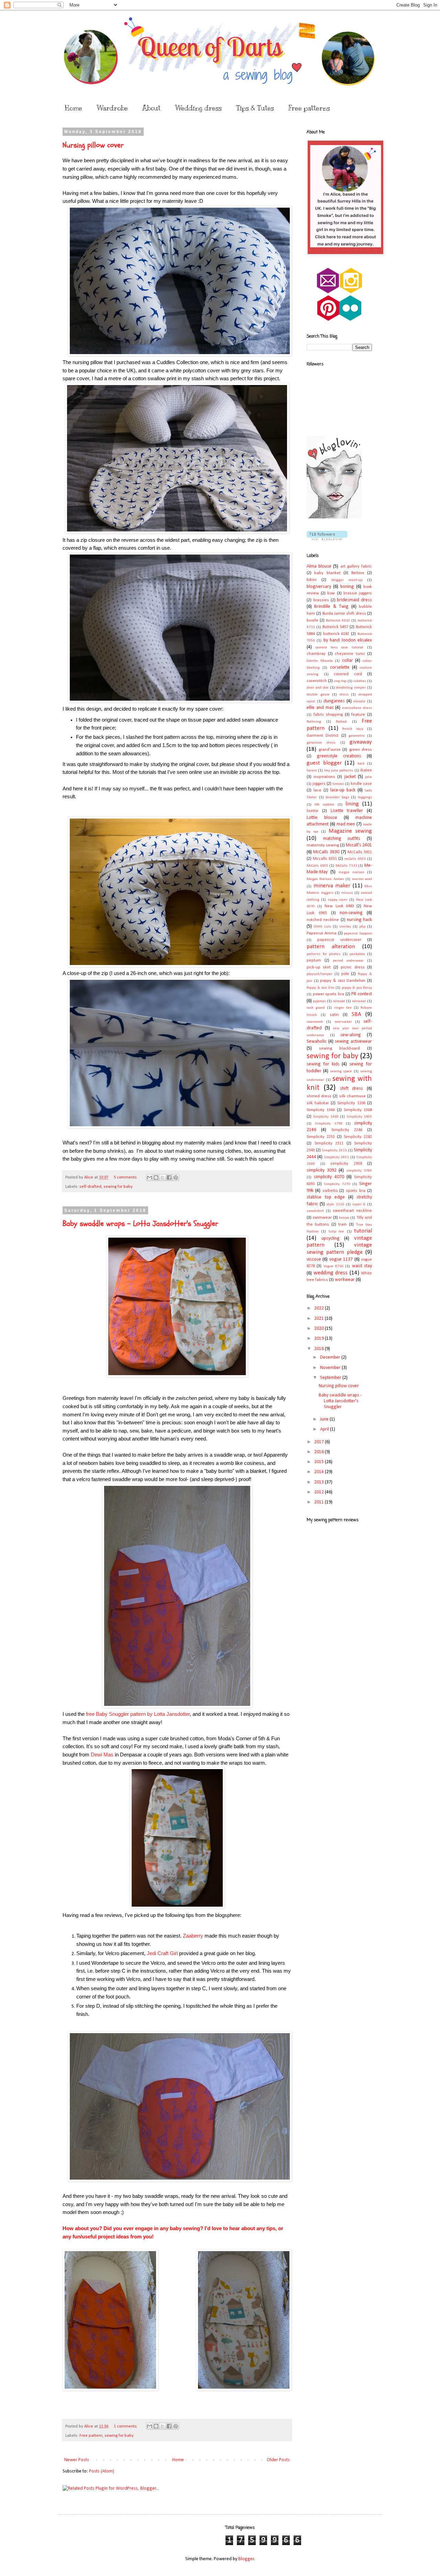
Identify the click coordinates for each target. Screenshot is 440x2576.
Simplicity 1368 (358, 1110)
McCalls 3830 (326, 852)
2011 (320, 1502)
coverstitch (317, 681)
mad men (346, 824)
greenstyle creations (339, 756)
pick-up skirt (319, 967)
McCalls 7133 (346, 866)
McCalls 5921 (360, 852)
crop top (340, 681)
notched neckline (323, 920)
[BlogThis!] (156, 1177)
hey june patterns (339, 771)
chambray (316, 654)
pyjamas (319, 1001)
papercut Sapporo (358, 934)
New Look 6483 (339, 906)
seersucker (343, 1022)
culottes (360, 681)
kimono (338, 784)
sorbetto (330, 1191)
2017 (320, 1442)
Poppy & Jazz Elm (321, 988)
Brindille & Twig (331, 607)
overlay (345, 927)
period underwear (348, 961)
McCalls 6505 (317, 866)
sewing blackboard (339, 1049)
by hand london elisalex (348, 640)
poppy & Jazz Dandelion (343, 981)
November (331, 1368)
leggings (365, 797)
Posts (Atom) (102, 2471)
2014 (320, 1472)
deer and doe (318, 688)
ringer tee (343, 1008)
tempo (344, 1218)
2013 (320, 1482)
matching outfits (342, 839)
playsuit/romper (320, 974)
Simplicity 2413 (334, 1150)
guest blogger (324, 763)
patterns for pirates (323, 954)
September (331, 1378)
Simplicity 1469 (326, 1117)
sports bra (355, 1191)
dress (344, 695)
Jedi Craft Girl (163, 1953)
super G (359, 1204)
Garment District (323, 736)
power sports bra (328, 994)
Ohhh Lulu (322, 927)
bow (331, 593)
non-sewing (351, 913)
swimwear (322, 1218)
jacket (350, 777)
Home (74, 108)
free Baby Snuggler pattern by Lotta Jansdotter (138, 1714)
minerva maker (332, 886)
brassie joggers (358, 593)
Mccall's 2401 (359, 845)
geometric (357, 736)
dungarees (334, 701)
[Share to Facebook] (169, 1177)
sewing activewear (353, 1042)
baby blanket (327, 573)
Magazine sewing (350, 831)
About (151, 108)
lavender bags (337, 797)
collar (348, 661)
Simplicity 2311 (329, 1143)
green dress (361, 750)
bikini (312, 580)
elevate (359, 701)
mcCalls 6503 (355, 859)
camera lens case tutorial (339, 648)
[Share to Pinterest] (176, 1177)
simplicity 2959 (346, 1164)
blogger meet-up (347, 580)
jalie (368, 777)
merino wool (362, 879)
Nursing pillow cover (93, 145)
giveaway (361, 742)
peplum (314, 961)
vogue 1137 (341, 1259)
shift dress (352, 1089)
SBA (356, 1014)
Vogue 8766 (333, 1266)
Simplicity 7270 (337, 1184)
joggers (319, 784)
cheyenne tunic (350, 654)
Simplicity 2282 (358, 1137)
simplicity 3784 (359, 1171)
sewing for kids (323, 1064)
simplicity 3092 (322, 1170)
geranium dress (321, 743)
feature (358, 715)
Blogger (246, 2559)
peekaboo (357, 954)
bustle (312, 621)
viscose (314, 1259)
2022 (320, 1308)
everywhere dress (357, 708)
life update (324, 805)
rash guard (316, 1008)
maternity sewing (323, 845)
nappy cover (338, 900)
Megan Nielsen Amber (325, 879)
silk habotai (318, 1103)
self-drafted (90, 1187)
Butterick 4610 (338, 621)
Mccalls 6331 (325, 859)
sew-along (351, 1035)
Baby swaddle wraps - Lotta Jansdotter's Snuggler (140, 1224)
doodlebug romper (351, 688)
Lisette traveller (347, 811)
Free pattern (91, 2436)
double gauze (318, 695)
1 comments (125, 2426)
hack (361, 764)
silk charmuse (353, 1096)
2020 (320, 1329)
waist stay (362, 1266)
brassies (321, 600)
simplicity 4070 (329, 1177)
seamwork (315, 1022)
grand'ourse (330, 750)
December (331, 1357)
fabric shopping (328, 715)
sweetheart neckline (352, 1211)
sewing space (341, 1071)
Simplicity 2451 (336, 1157)
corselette (340, 667)
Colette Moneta (320, 661)
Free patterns (309, 108)
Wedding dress (198, 108)
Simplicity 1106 (351, 1103)
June (325, 1419)
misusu (347, 893)
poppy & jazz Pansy (357, 988)
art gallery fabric (356, 567)
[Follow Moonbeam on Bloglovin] (334, 517)
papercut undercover (339, 940)
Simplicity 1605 (359, 1117)
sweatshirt (315, 1211)
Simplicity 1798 (329, 1124)
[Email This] (150, 1177)
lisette (312, 811)
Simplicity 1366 (321, 1110)
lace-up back (343, 790)
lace (317, 790)
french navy (353, 729)
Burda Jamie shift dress (344, 614)
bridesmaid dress (354, 600)
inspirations (324, 777)
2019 (320, 1339)
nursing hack (359, 920)
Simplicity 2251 (321, 1137)
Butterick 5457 (335, 627)
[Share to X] (163, 1177)
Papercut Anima (322, 933)
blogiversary (319, 587)
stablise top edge (326, 1197)
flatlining (314, 722)
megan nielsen (351, 872)
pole (345, 974)
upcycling (331, 1238)
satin (334, 1015)
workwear (345, 1280)
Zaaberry (193, 1936)
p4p (362, 927)
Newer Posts (77, 2460)
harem (312, 771)
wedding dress (331, 1273)
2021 (320, 1319)
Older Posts (278, 2460)
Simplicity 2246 (347, 1130)
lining (352, 804)
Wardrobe (112, 108)
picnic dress (353, 967)
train (343, 1225)
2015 (320, 1462)
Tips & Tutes (255, 108)
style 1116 (335, 1204)
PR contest (362, 994)
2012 (320, 1492)
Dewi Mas (102, 1755)
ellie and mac (320, 708)
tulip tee (336, 1232)
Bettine (358, 573)
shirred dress (319, 1096)
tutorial (363, 1231)
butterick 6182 (336, 634)
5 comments (125, 1177)
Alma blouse (319, 566)
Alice (89, 1177)
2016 (320, 1452)
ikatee (366, 770)
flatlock (341, 722)
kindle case (361, 784)
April (325, 1429)
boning (347, 587)
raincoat (339, 1001)
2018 (320, 1349)
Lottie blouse (322, 818)
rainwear (359, 1001)
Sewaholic (317, 1042)
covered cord (348, 674)
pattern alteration (331, 947)
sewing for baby (118, 1187)
